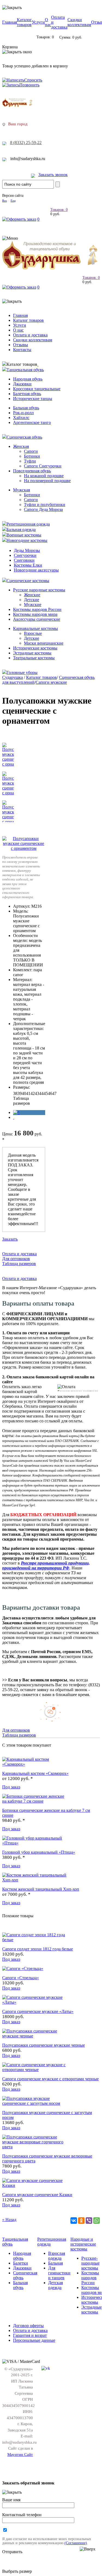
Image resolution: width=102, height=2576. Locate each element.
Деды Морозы (27, 550)
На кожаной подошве (44, 476)
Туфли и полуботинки (45, 505)
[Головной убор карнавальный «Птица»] (35, 1843)
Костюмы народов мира (35, 614)
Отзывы (21, 345)
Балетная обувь (27, 394)
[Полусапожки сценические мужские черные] (35, 2036)
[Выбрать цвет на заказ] (14, 1117)
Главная (10, 22)
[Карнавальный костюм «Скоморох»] (35, 1764)
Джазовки (22, 384)
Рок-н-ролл (23, 413)
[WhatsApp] (97, 2221)
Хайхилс (21, 418)
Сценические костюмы (28, 581)
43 (37, 1093)
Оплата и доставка (30, 335)
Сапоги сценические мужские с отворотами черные (50, 2079)
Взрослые (33, 633)
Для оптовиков (16, 1259)
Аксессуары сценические (37, 619)
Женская (21, 446)
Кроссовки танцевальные (37, 389)
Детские (32, 600)
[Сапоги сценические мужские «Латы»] (35, 2002)
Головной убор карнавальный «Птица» (39, 1852)
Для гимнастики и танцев (59, 2273)
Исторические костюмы (35, 648)
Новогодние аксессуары (36, 570)
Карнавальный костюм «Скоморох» (35, 1773)
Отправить (12, 2552)
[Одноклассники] (81, 2221)
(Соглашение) (76, 2543)
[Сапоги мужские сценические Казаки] (35, 2185)
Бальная (55, 2263)
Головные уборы (22, 672)
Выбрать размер (17, 2571)
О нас (48, 22)
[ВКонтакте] (74, 2221)
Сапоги (31, 451)
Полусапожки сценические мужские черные (44, 2045)
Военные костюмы (24, 535)
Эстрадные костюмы (32, 653)
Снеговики (24, 560)
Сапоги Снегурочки (43, 466)
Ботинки (32, 456)
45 (46, 1093)
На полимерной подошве (47, 481)
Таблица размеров (21, 1101)
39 (20, 1093)
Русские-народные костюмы (90, 2263)
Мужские (33, 605)
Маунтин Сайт (20, 2455)
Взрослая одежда (57, 2256)
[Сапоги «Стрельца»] (23, 1968)
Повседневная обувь (32, 471)
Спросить (33, 80)
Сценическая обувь (24, 437)
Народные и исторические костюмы (83, 2244)
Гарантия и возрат (30, 2335)
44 (41, 1093)
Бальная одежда (21, 530)
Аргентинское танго (32, 422)
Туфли (30, 461)
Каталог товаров (24, 22)
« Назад (9, 2220)
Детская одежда (55, 2285)
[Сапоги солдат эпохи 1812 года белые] (35, 1940)
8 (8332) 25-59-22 (26, 143)
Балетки (21, 2263)
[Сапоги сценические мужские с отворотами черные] (35, 2070)
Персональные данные (34, 2340)
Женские (32, 595)
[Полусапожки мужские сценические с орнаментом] (24, 848)
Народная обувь (28, 379)
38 (15, 1093)
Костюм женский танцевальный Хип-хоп (41, 1889)
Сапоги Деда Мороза (43, 509)
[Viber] (89, 2221)
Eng (13, 201)
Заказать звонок (53, 175)
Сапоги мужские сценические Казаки (37, 2195)
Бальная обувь (26, 408)
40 (24, 1093)
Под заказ (11, 1787)
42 (33, 1093)
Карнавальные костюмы (35, 628)
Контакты (22, 350)
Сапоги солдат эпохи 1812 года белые (38, 1949)
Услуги (38, 22)
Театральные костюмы (34, 658)
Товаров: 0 (59, 210)
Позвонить (29, 85)
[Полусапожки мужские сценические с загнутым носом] (35, 2103)
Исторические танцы (33, 399)
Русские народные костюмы (39, 590)
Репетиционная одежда (28, 524)
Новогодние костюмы (27, 540)
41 (28, 1093)
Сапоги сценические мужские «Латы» (38, 2011)
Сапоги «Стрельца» (21, 1978)
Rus (4, 201)
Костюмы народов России (37, 609)
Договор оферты (28, 2326)
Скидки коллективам (79, 22)
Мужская (21, 490)
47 (54, 1093)
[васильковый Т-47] (16, 1112)
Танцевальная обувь (25, 370)
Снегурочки (25, 555)
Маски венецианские (44, 643)
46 (50, 1093)
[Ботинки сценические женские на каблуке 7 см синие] (35, 1801)
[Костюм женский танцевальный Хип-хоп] (35, 1880)
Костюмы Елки (28, 565)
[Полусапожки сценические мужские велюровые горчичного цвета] (35, 2147)
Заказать (10, 1239)
